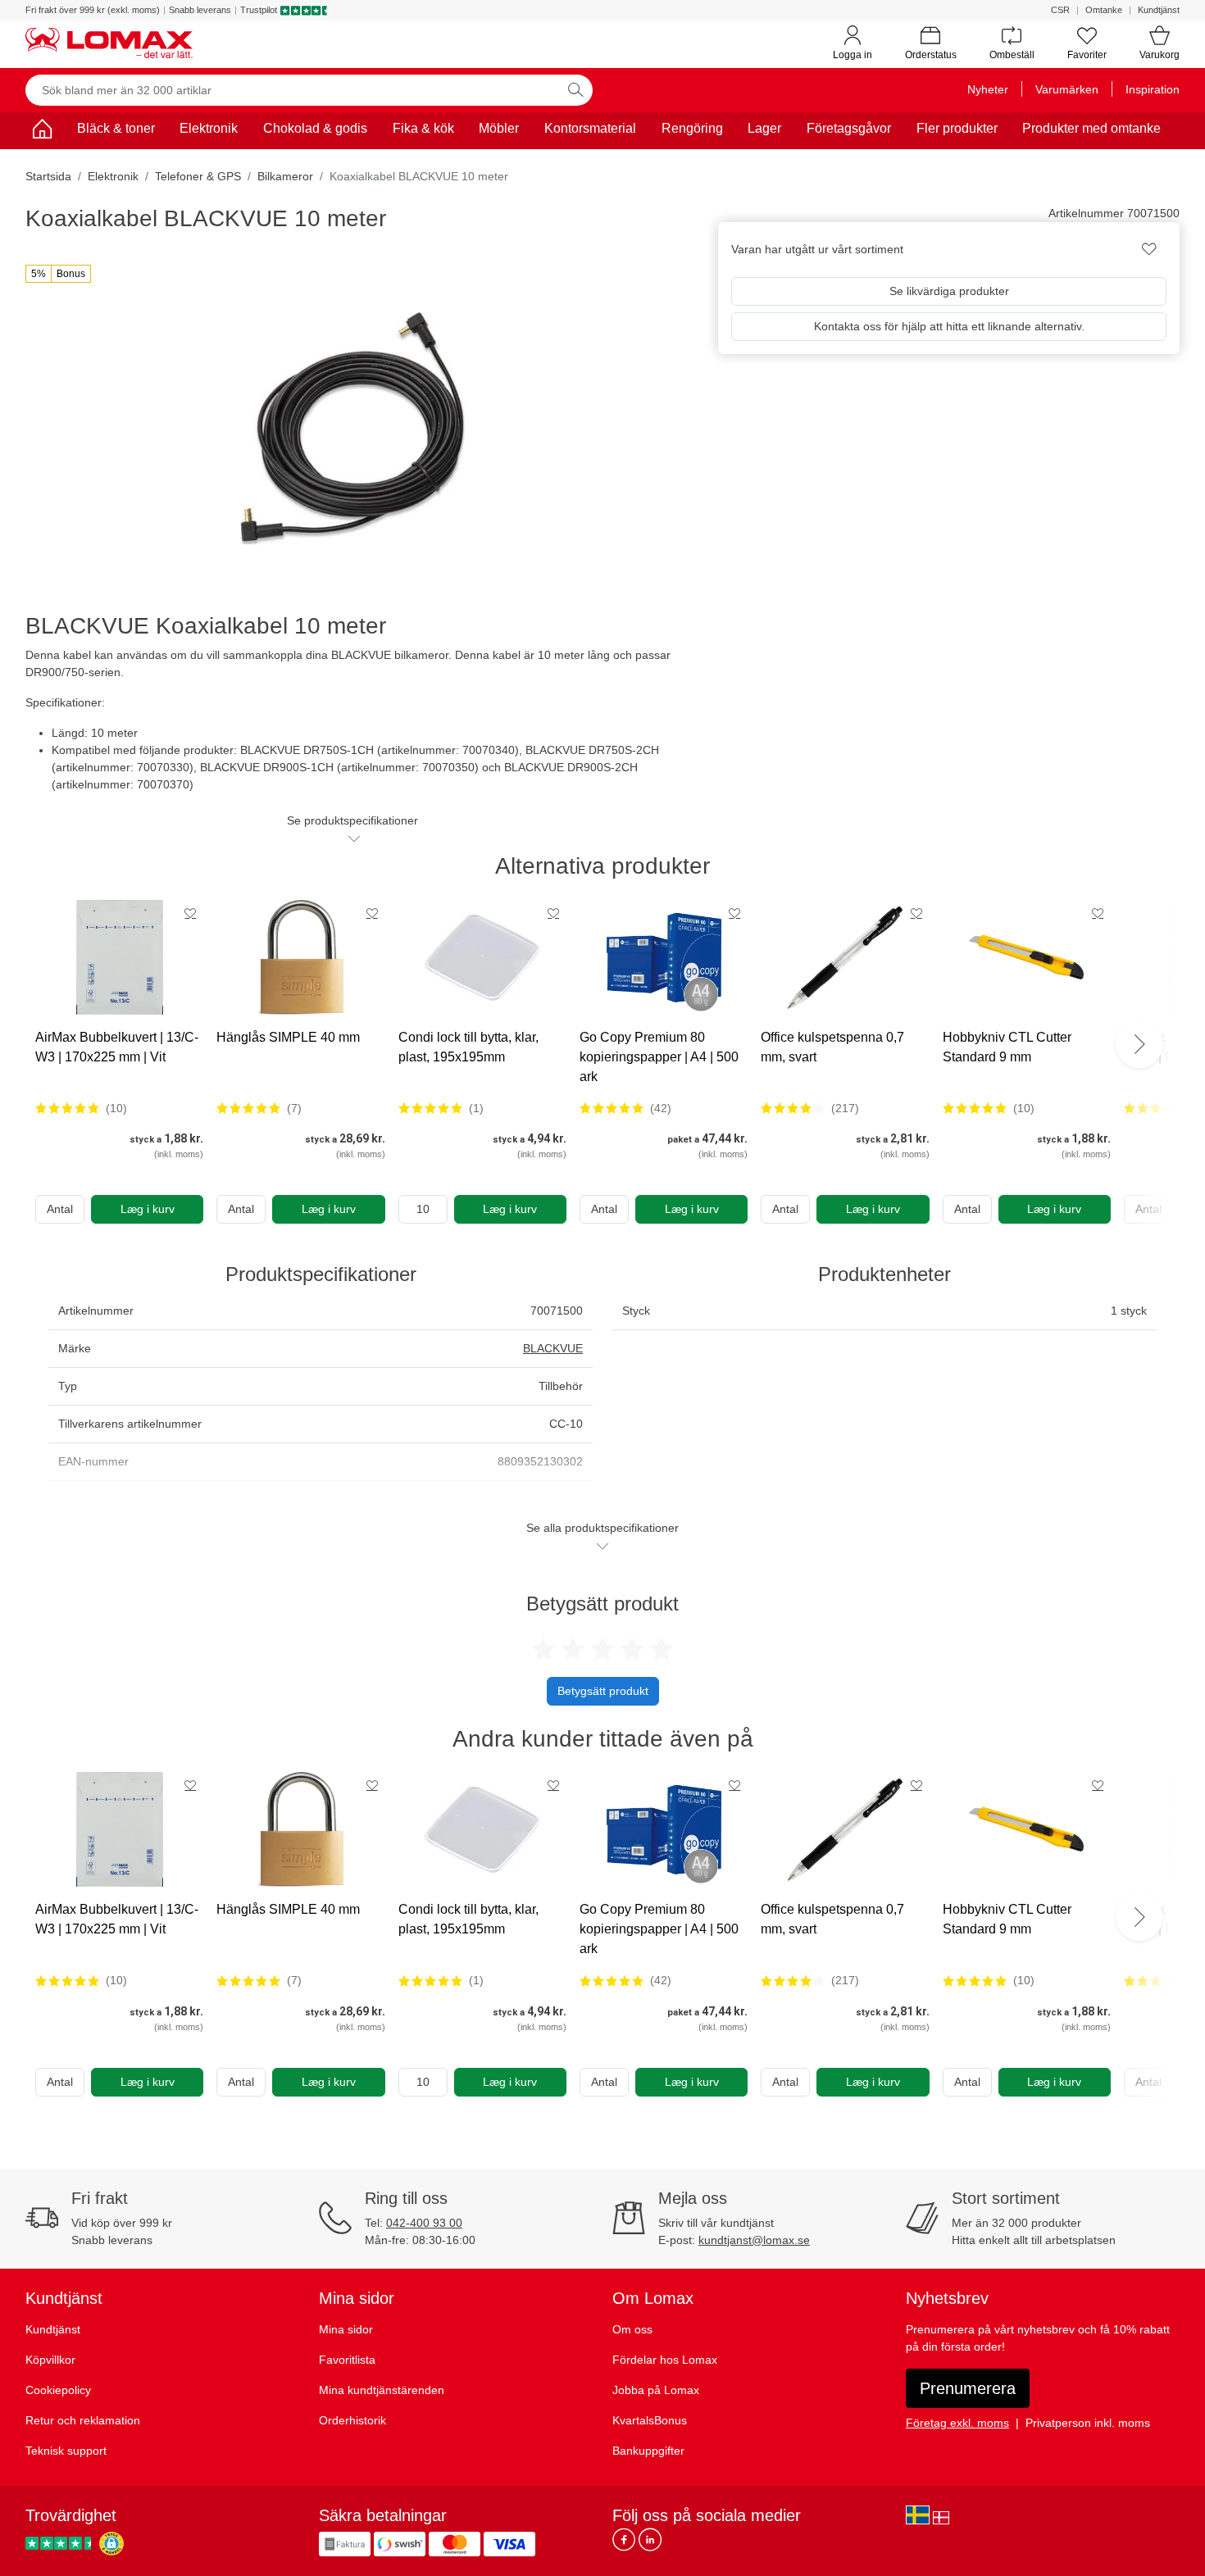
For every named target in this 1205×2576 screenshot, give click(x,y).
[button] (58, 274)
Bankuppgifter (648, 2451)
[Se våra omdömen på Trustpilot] (61, 2544)
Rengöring (692, 128)
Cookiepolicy (58, 2390)
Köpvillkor (50, 2360)
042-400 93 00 (424, 2223)
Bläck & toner (116, 128)
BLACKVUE (553, 1348)
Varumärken (1067, 89)
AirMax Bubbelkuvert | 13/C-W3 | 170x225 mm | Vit (117, 1047)
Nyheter (988, 89)
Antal (60, 1209)
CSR (1060, 10)
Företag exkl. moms (957, 2423)
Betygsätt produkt (603, 1691)
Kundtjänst (1159, 10)
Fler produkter (957, 128)
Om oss (632, 2329)
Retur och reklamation (83, 2420)
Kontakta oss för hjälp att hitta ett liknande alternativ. (949, 326)
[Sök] (575, 90)
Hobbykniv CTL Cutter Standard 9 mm (1007, 1047)
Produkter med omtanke (1091, 128)
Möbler (499, 128)
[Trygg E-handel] (111, 2544)
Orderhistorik (352, 2420)
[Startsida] (42, 132)
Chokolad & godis (315, 128)
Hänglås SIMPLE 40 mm (288, 1037)
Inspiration (1153, 89)
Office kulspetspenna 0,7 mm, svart (832, 1047)
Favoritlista (347, 2360)
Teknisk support (66, 2451)
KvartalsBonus (650, 2420)
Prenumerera (968, 2388)
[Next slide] (1139, 1044)
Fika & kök (423, 128)
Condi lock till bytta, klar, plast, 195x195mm (468, 1047)
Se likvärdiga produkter (949, 291)
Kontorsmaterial (590, 128)
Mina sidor (346, 2329)
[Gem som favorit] (190, 913)
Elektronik (209, 128)
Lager (764, 128)
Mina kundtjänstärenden (382, 2390)
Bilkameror (285, 176)
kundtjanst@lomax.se (754, 2240)
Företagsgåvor (849, 128)
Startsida (48, 176)
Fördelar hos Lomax (665, 2360)
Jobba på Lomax (656, 2390)
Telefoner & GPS (198, 176)
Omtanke (1104, 10)
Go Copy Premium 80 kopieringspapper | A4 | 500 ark (659, 1057)
